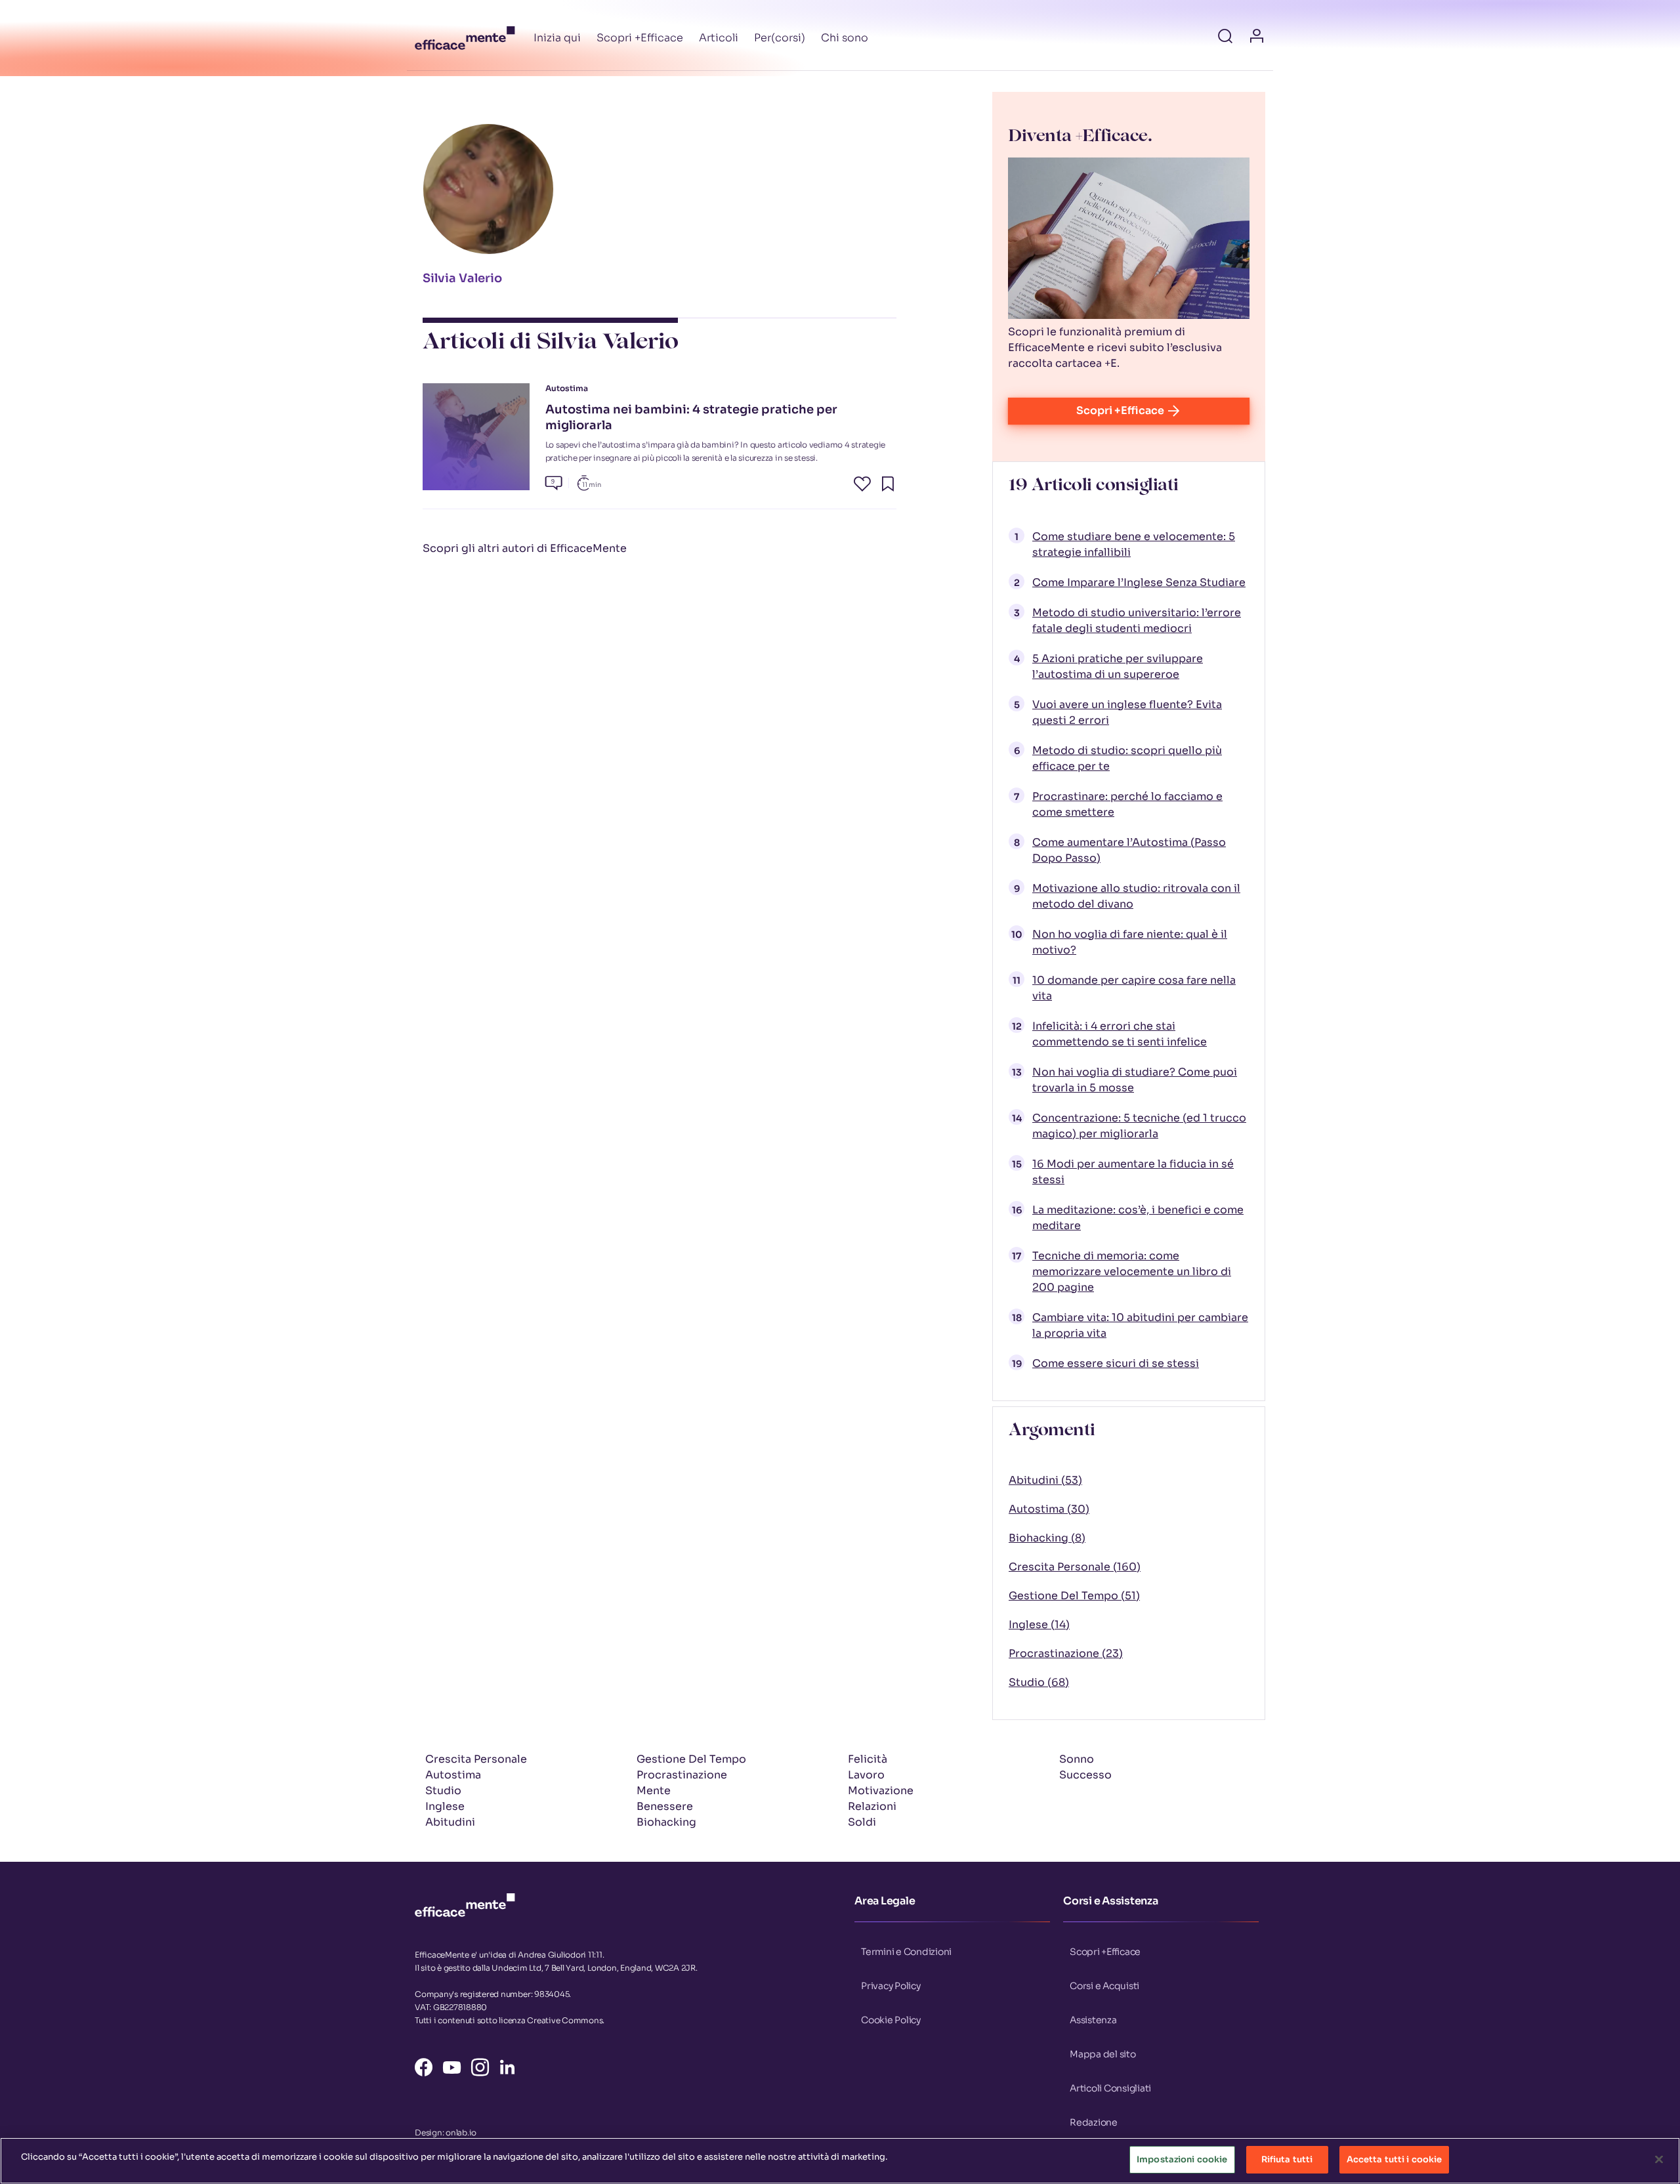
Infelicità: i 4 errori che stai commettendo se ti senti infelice (1120, 1034)
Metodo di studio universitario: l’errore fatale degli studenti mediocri (1137, 620)
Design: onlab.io (446, 2132)
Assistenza (1093, 2020)
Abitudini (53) (1045, 1480)
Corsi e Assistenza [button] (1111, 1901)
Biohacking (666, 1822)
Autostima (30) (1049, 1509)
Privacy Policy (891, 1986)
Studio (443, 1791)
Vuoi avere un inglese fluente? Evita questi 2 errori (1127, 712)
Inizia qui (557, 38)
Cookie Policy (891, 2020)
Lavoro (866, 1775)
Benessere (665, 1806)
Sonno (1077, 1759)
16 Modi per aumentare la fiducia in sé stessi (1133, 1172)
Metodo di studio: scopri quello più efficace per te (1127, 758)
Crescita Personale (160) (1075, 1567)
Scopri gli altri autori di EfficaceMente (525, 548)
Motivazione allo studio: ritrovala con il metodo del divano (1136, 896)
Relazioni (872, 1806)
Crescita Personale (476, 1759)
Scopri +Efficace (640, 38)
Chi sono (845, 38)
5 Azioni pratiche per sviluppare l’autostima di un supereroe (1118, 666)
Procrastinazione (682, 1775)
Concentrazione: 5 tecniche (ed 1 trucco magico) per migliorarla (1139, 1126)
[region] (840, 2161)
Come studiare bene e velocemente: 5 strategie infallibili (1134, 544)
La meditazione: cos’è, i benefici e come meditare (1138, 1218)
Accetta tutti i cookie (1395, 2159)
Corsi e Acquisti (1104, 1986)
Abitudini (450, 1822)
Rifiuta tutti (1287, 2159)
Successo (1085, 1775)
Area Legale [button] (885, 1901)
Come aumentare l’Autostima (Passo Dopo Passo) (1129, 850)
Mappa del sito (1103, 2054)
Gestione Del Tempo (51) (1074, 1596)
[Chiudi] (1659, 2159)
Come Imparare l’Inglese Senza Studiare (1139, 582)
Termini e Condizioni (906, 1952)
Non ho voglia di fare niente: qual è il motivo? (1130, 942)
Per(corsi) (780, 38)
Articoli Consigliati (1110, 2088)
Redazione (1094, 2122)
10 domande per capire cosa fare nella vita (1134, 988)
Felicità (868, 1759)
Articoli (719, 38)
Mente (654, 1791)
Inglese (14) (1039, 1625)
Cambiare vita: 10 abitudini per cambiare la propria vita (1140, 1325)
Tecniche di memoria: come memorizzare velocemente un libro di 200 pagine (1132, 1271)
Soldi (862, 1822)
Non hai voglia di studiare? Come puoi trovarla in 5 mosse (1135, 1080)
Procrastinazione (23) (1066, 1653)
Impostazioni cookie (1182, 2159)
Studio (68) (1039, 1682)
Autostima (453, 1775)
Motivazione (881, 1791)
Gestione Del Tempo (691, 1759)
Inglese (445, 1806)
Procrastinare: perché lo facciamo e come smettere (1127, 804)
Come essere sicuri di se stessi (1116, 1363)
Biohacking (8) (1047, 1538)
